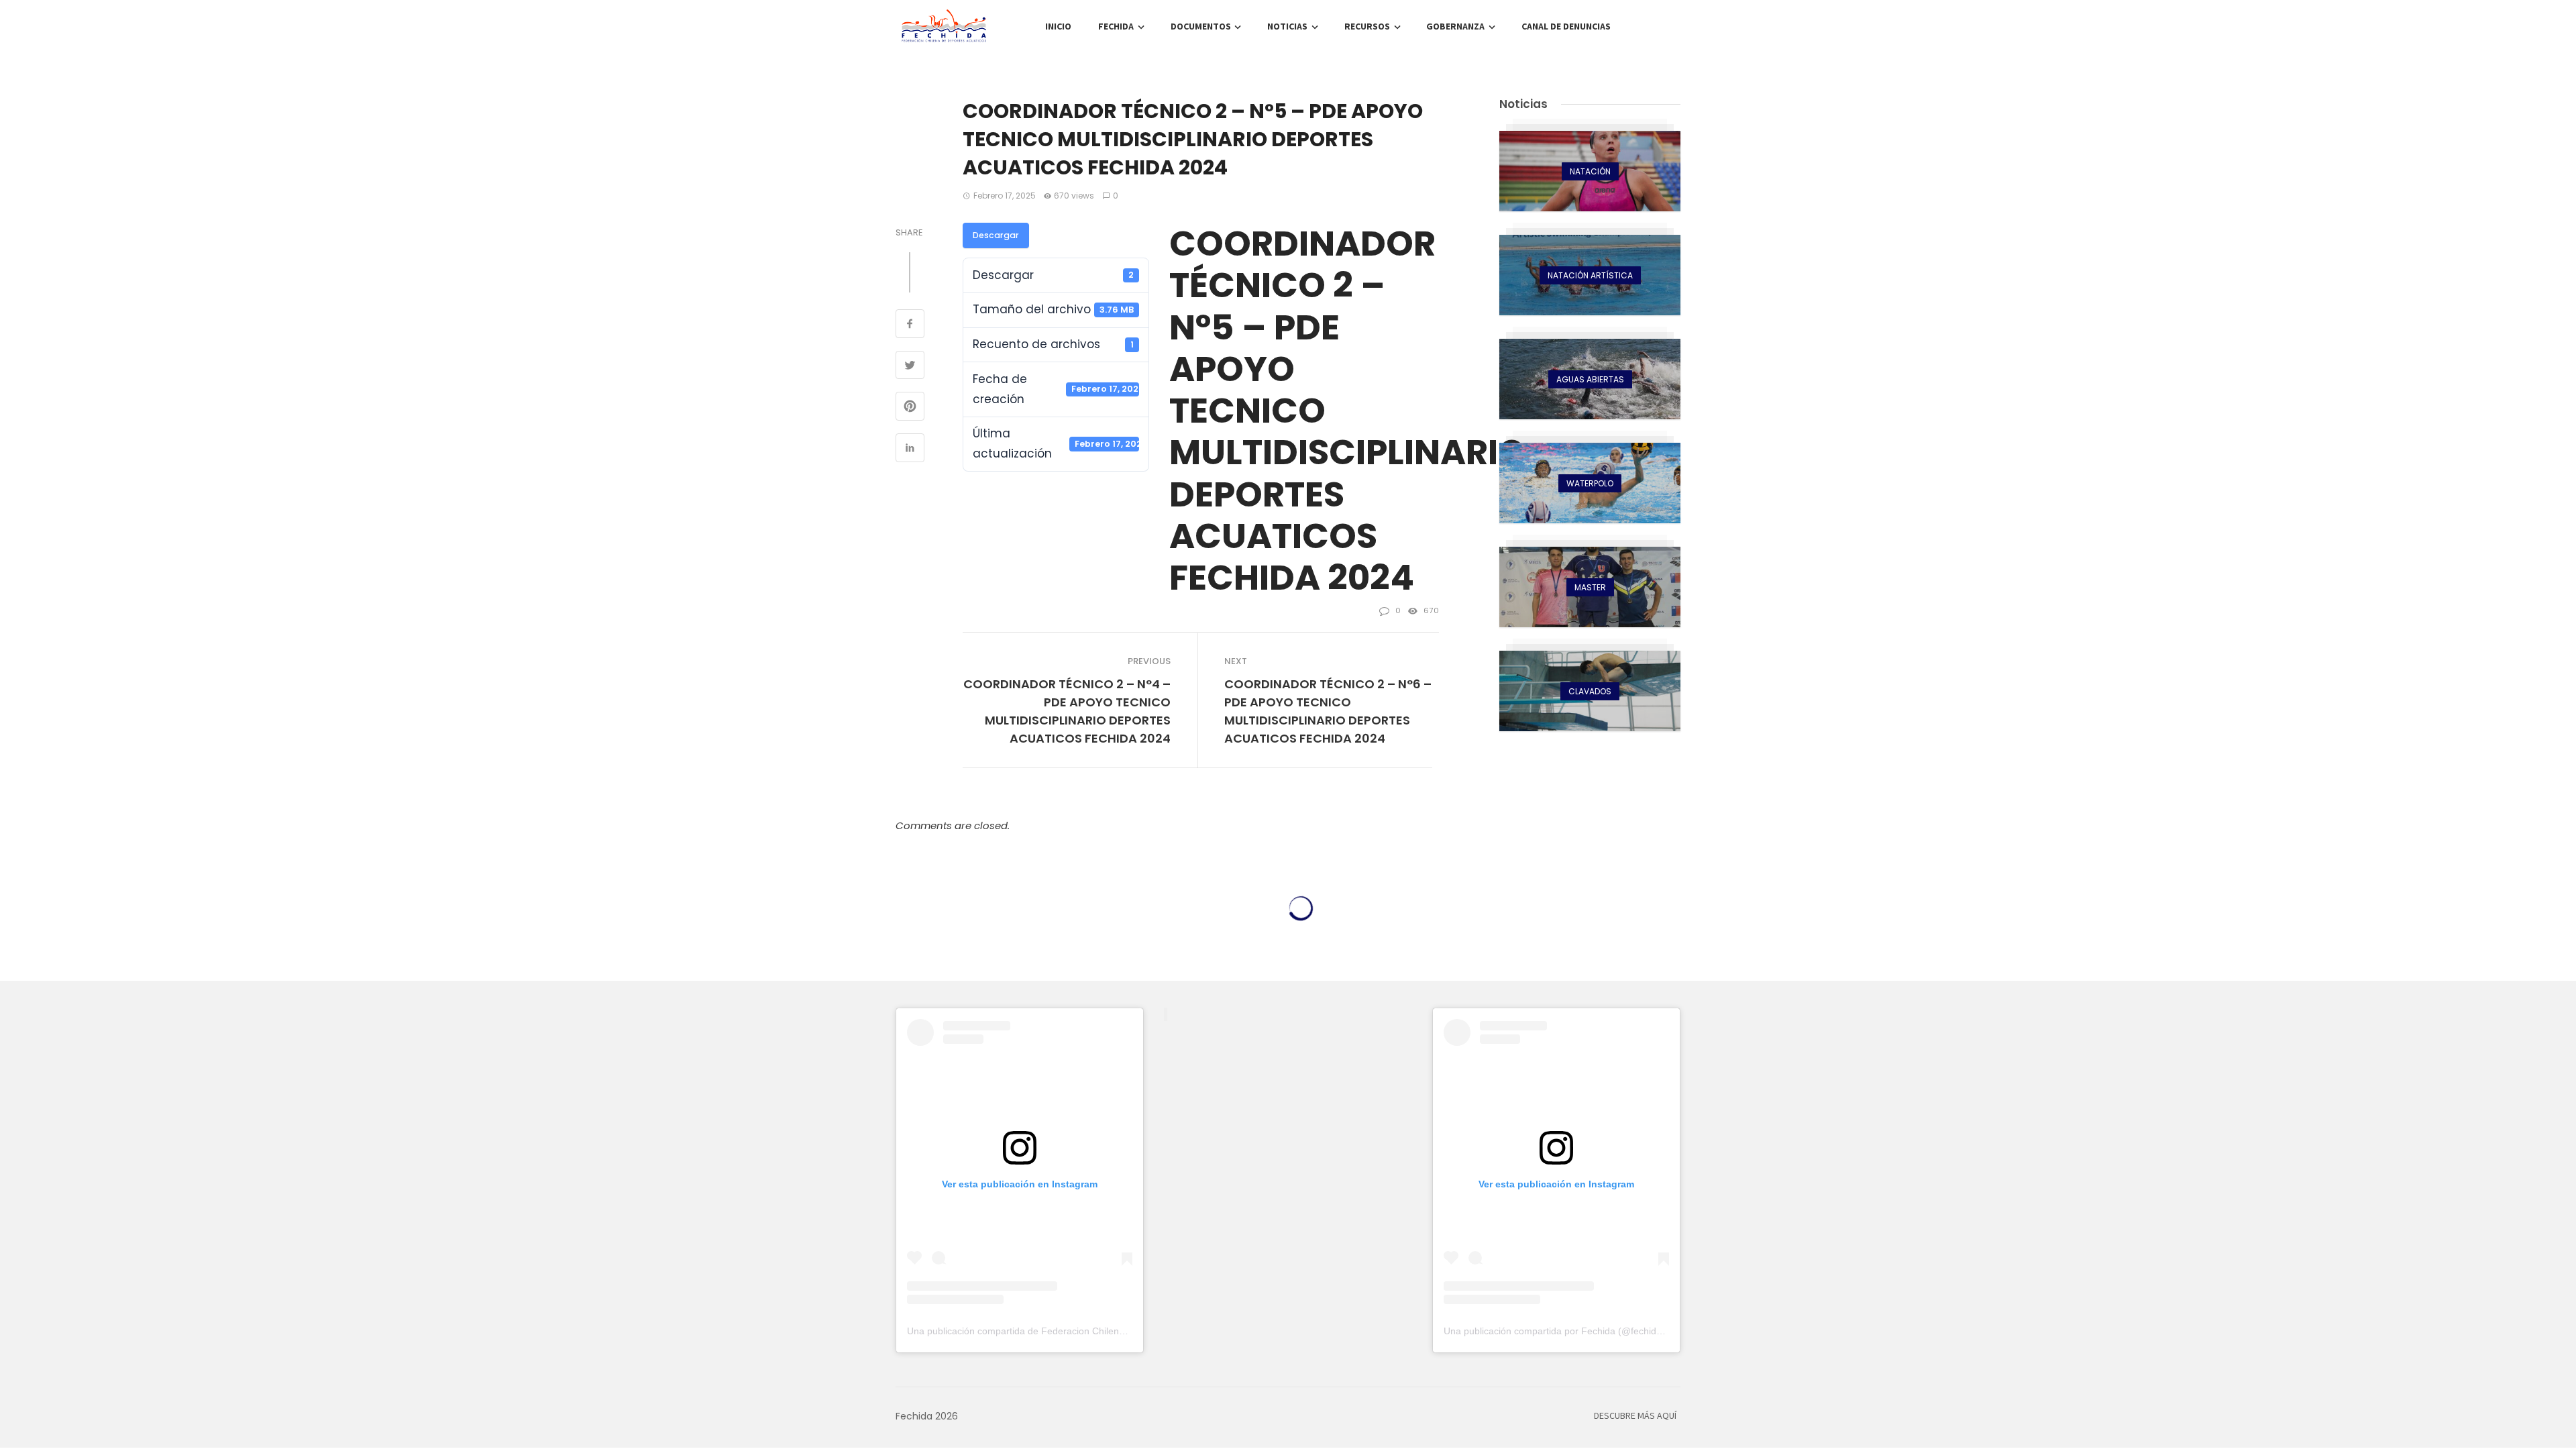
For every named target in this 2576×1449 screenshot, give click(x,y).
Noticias (1287, 27)
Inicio (1058, 27)
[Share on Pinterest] (910, 408)
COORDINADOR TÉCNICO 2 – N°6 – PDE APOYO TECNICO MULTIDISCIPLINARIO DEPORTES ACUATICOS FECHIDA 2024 (1328, 711)
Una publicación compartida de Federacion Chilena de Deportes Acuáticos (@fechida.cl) (1094, 1331)
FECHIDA (1116, 27)
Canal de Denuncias (1566, 27)
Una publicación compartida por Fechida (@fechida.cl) (1559, 1331)
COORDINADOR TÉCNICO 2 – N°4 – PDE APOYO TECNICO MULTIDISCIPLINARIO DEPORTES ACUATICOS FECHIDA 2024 (1067, 711)
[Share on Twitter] (910, 367)
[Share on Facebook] (910, 325)
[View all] (1590, 171)
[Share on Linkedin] (910, 449)
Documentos (1201, 27)
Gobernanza (1455, 27)
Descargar (996, 235)
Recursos (1367, 27)
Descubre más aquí (1635, 1416)
